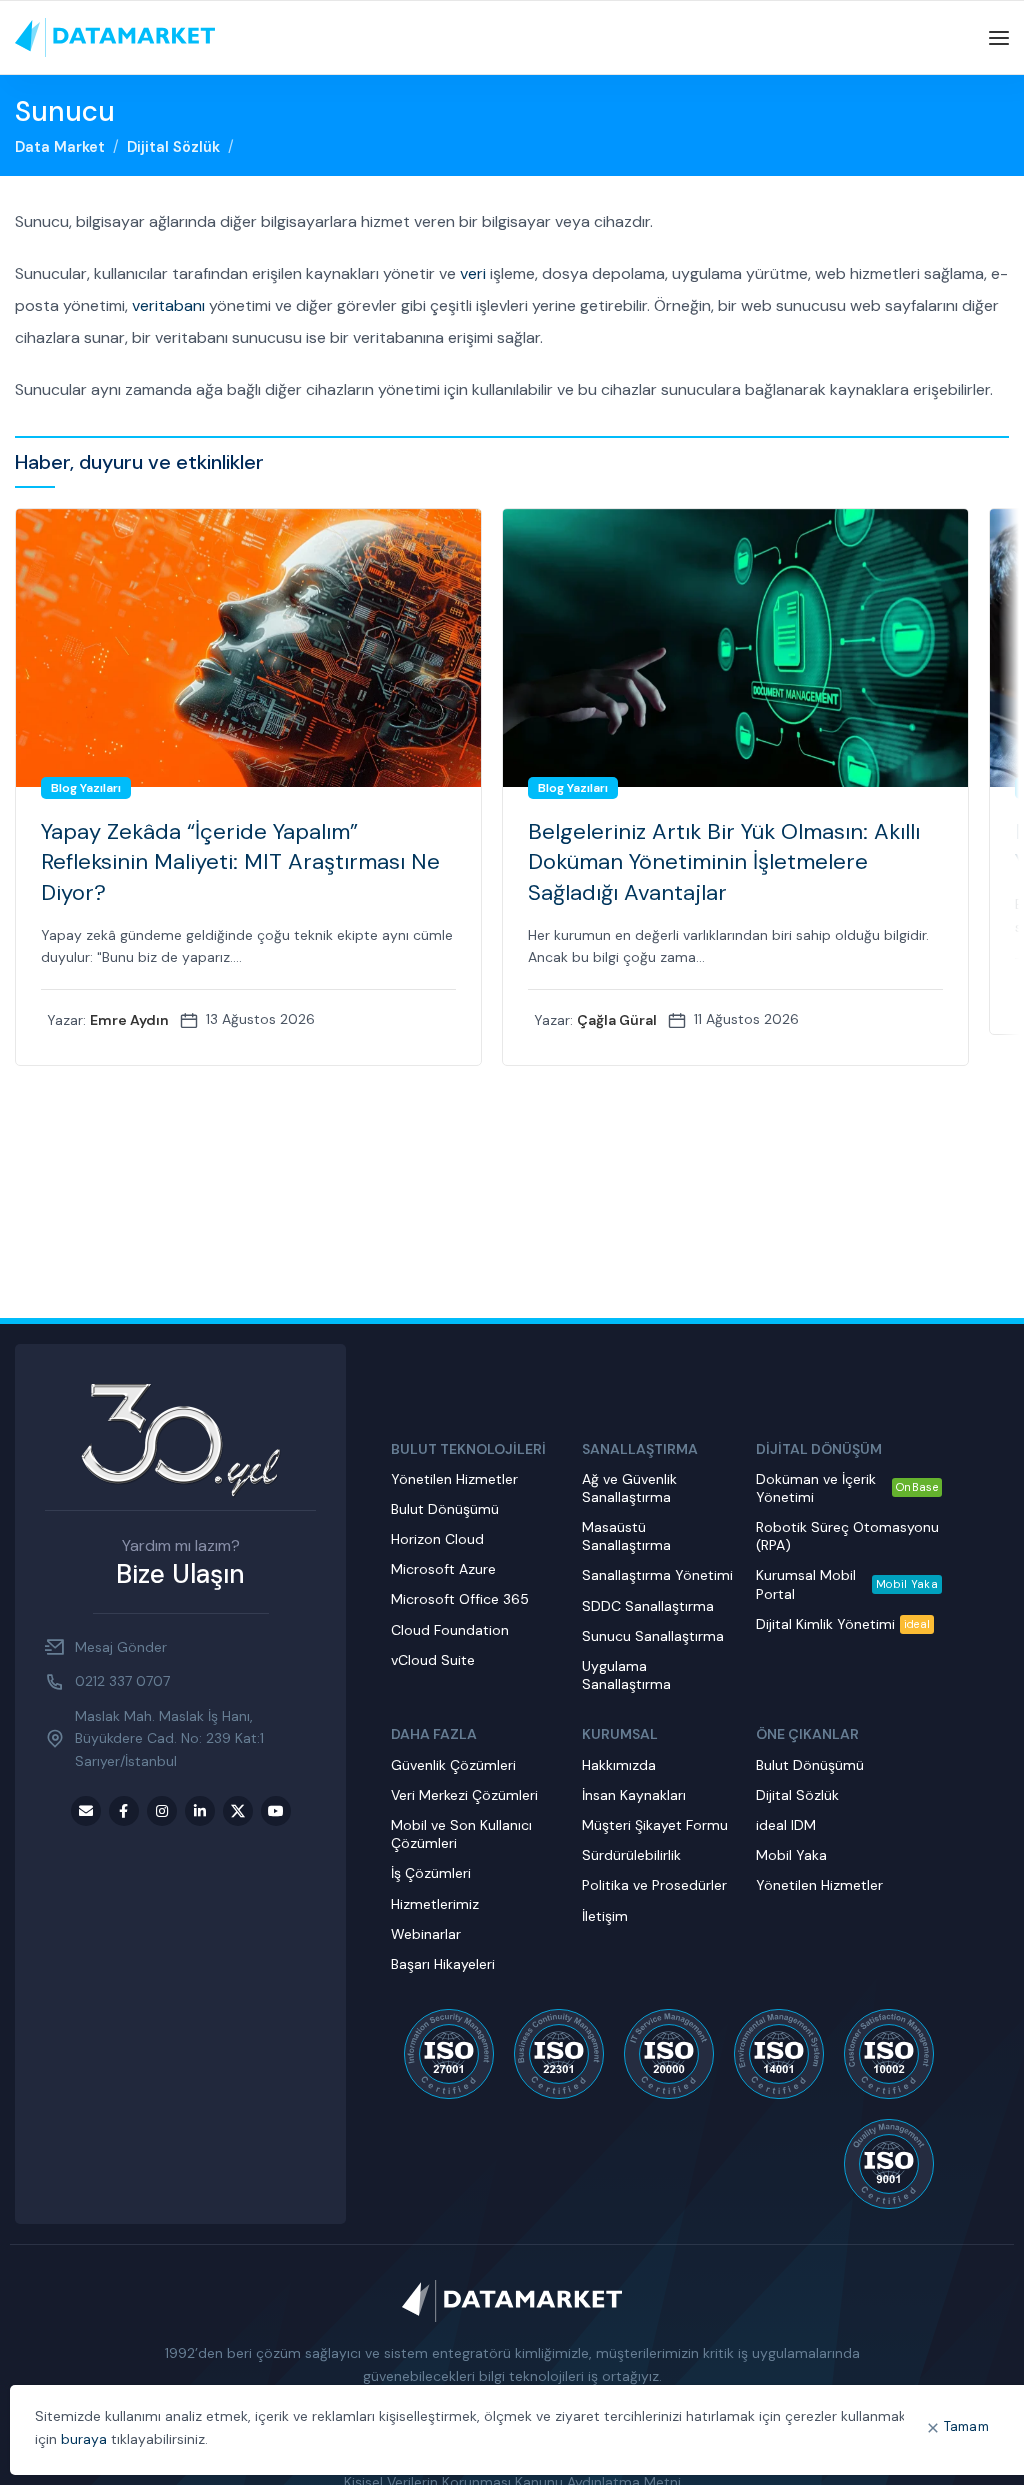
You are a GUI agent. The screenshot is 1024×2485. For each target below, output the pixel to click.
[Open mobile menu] (999, 38)
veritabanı (168, 305)
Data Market (60, 147)
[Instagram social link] (162, 1811)
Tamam (967, 2426)
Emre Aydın (129, 1020)
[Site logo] (115, 37)
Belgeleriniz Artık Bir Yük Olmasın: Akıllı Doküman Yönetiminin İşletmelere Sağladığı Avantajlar (724, 862)
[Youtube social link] (276, 1811)
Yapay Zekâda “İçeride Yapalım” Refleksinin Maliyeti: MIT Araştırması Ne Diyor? (240, 862)
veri (473, 273)
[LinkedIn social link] (200, 1811)
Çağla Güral (617, 1020)
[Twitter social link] (238, 1811)
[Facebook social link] (124, 1811)
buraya (84, 2439)
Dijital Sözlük (173, 147)
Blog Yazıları (86, 788)
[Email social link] (86, 1811)
